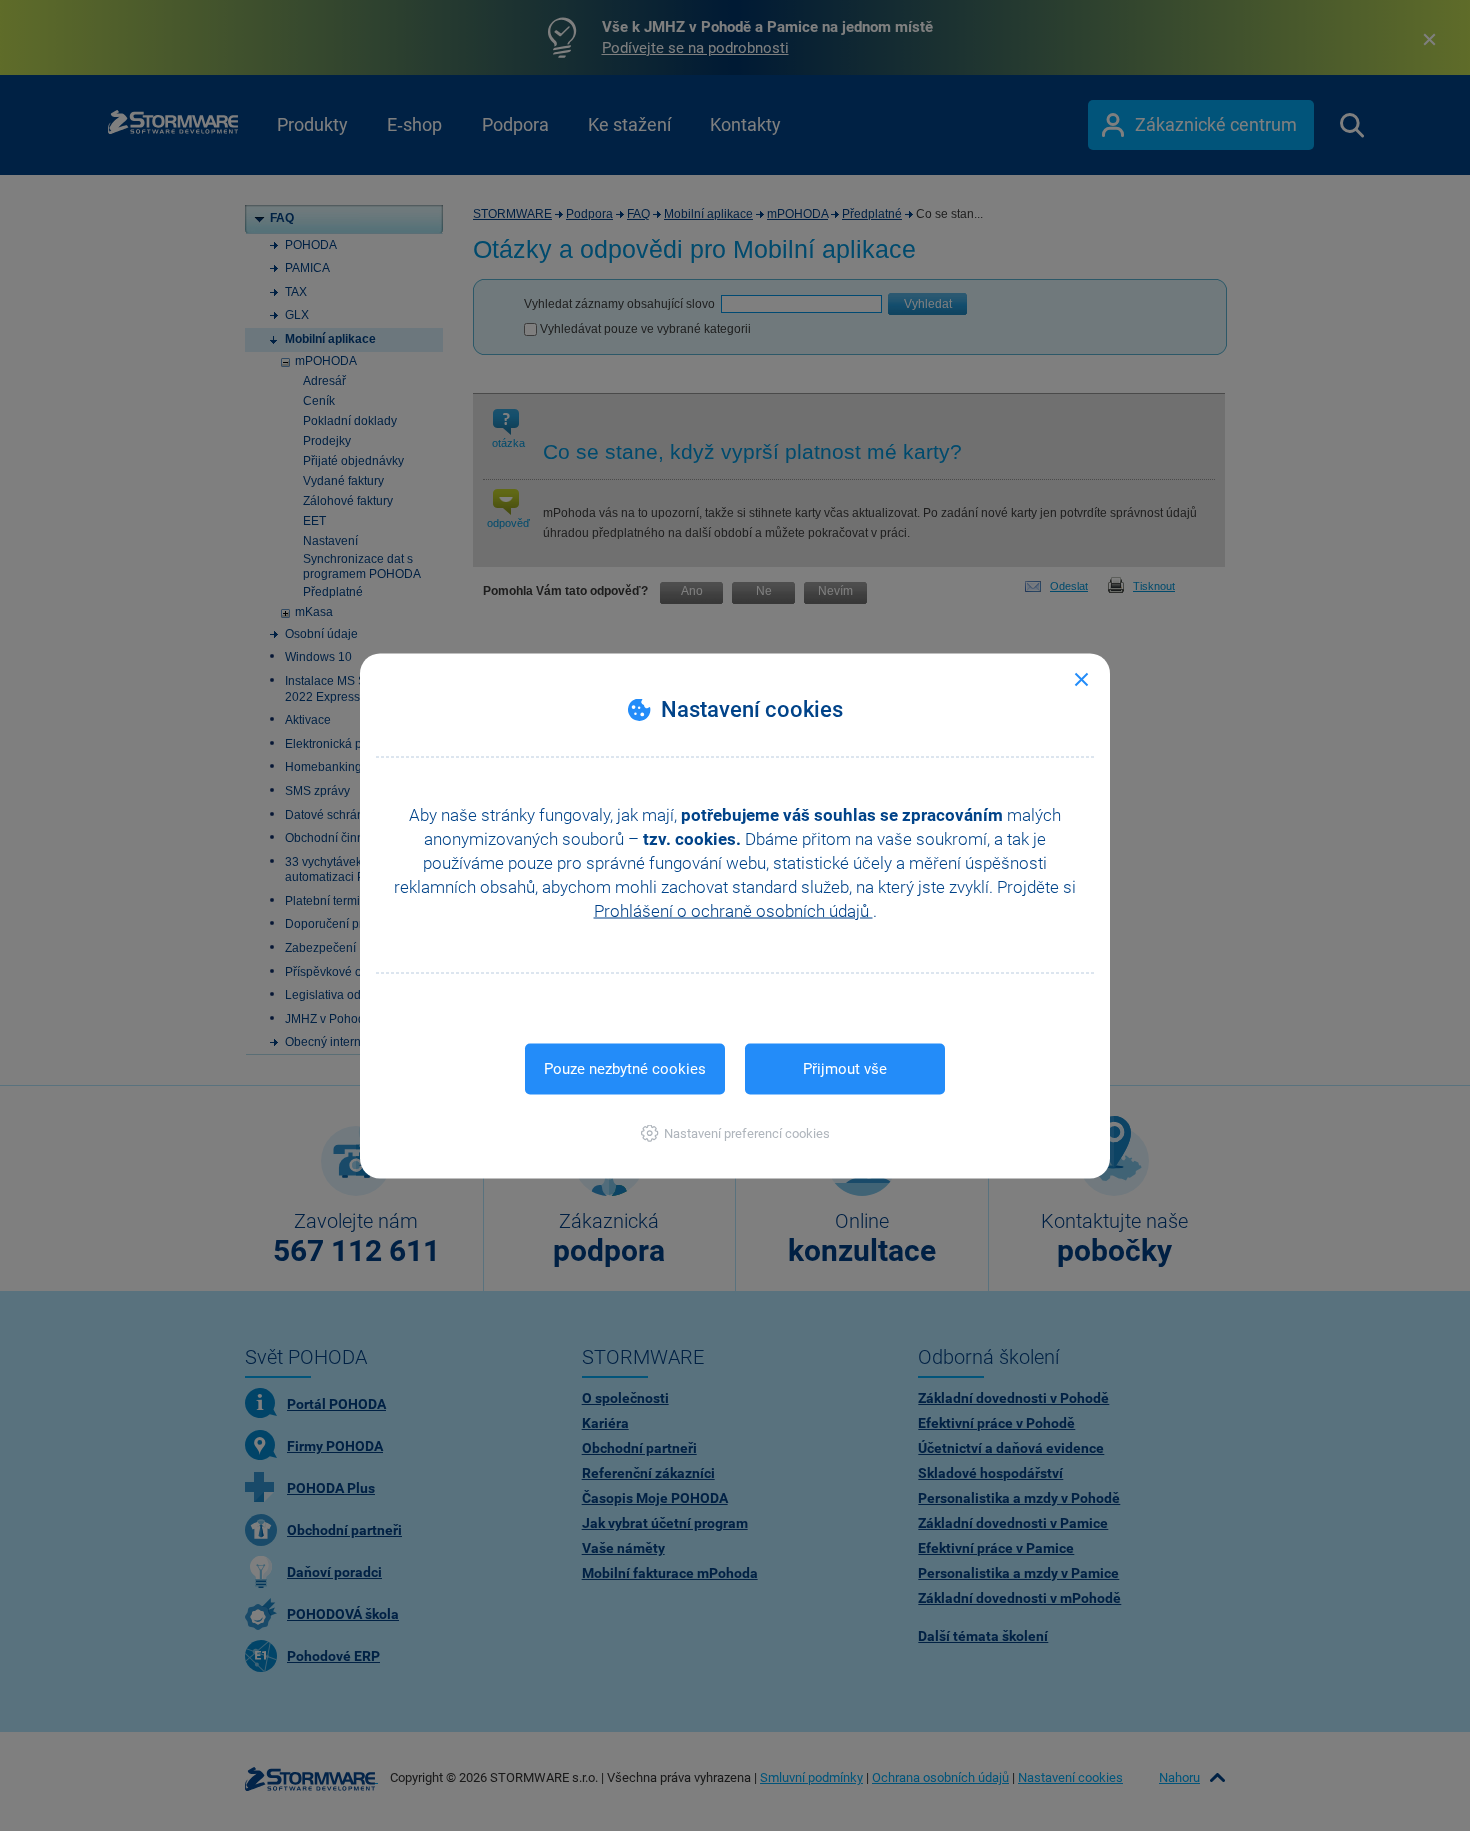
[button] (735, 1132)
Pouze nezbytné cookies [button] (625, 1068)
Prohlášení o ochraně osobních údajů (733, 910)
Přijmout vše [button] (845, 1068)
